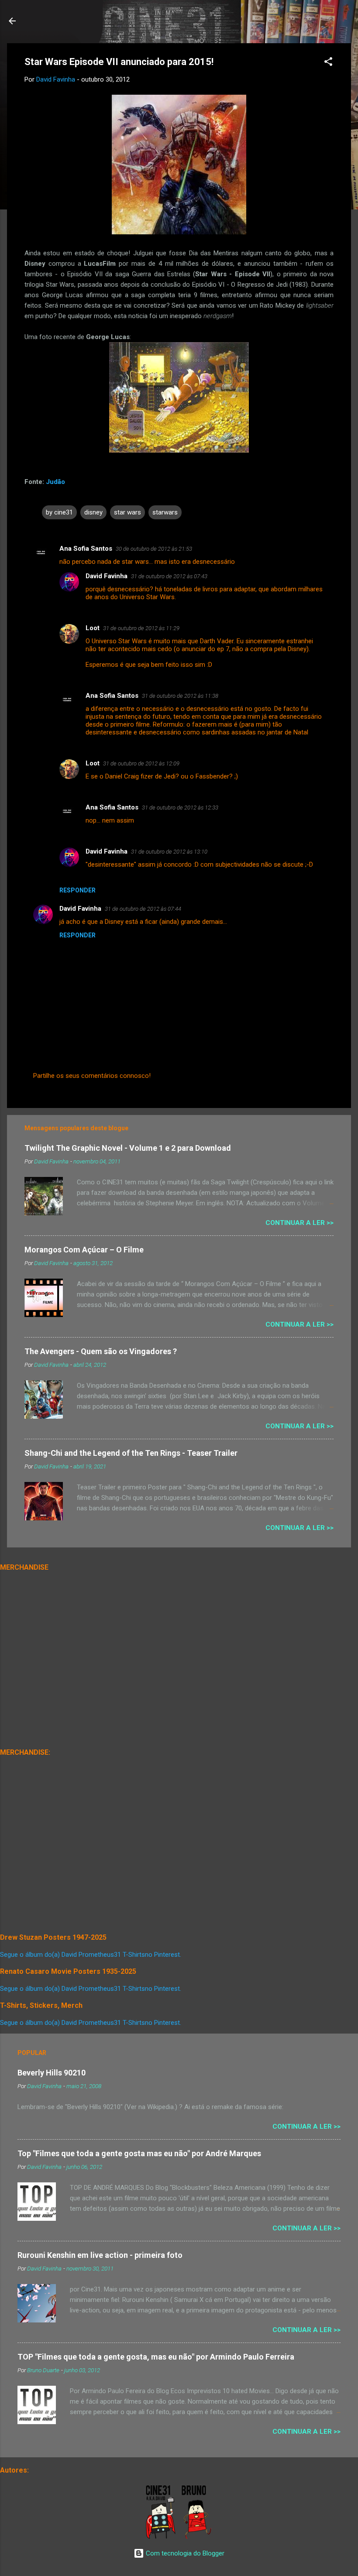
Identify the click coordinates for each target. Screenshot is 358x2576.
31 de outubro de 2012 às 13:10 (169, 852)
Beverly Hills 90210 (52, 2073)
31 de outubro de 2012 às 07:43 (169, 576)
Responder (77, 890)
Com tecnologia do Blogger (184, 2553)
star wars (127, 512)
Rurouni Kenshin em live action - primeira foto (100, 2255)
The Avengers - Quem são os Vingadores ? (101, 1351)
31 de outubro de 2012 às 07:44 (143, 909)
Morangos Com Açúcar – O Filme (84, 1250)
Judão (55, 482)
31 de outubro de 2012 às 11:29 (141, 628)
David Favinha (107, 576)
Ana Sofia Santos (86, 549)
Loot (93, 628)
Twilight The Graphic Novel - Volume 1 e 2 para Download (128, 1148)
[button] (328, 63)
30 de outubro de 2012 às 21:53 (154, 549)
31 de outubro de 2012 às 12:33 (180, 808)
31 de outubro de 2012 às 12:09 (141, 763)
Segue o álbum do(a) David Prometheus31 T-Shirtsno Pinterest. (91, 1955)
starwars (165, 512)
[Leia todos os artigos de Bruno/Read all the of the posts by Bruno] (198, 2537)
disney (93, 512)
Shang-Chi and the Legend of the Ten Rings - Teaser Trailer (131, 1453)
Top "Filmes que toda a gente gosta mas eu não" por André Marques (139, 2153)
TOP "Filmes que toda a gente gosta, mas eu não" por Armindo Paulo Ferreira (156, 2357)
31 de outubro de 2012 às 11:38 (180, 696)
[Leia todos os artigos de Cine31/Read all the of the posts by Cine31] (161, 2537)
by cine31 (59, 512)
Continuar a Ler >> (299, 1223)
